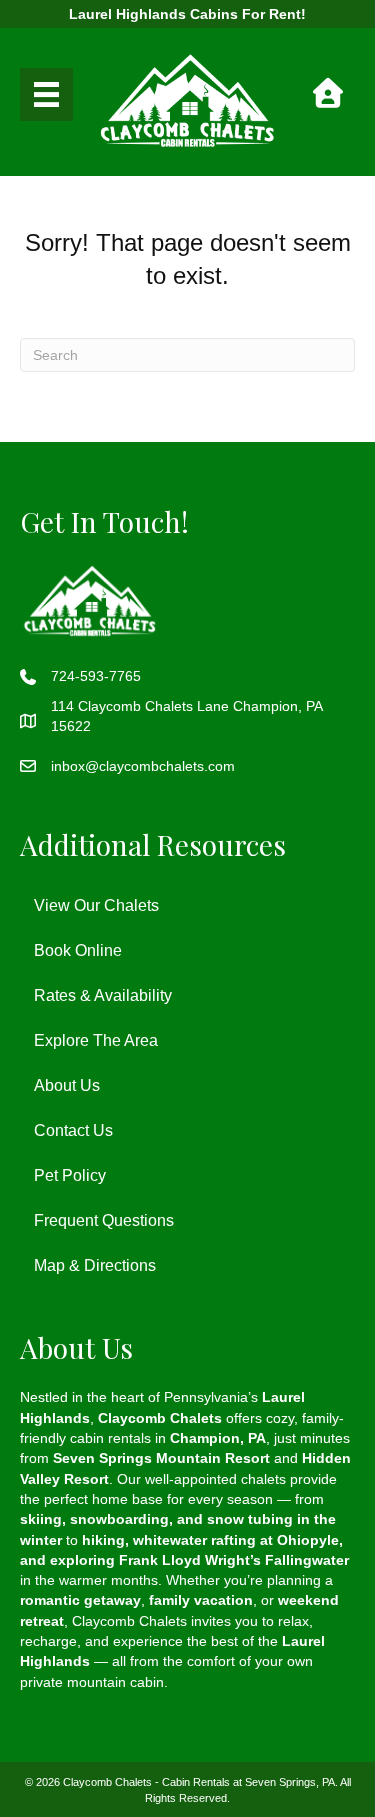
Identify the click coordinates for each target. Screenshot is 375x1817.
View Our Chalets (96, 905)
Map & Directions (95, 1265)
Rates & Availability (103, 995)
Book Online (78, 950)
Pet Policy (70, 1175)
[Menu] (46, 94)
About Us (67, 1085)
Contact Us (73, 1130)
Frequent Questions (104, 1220)
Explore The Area (96, 1040)
